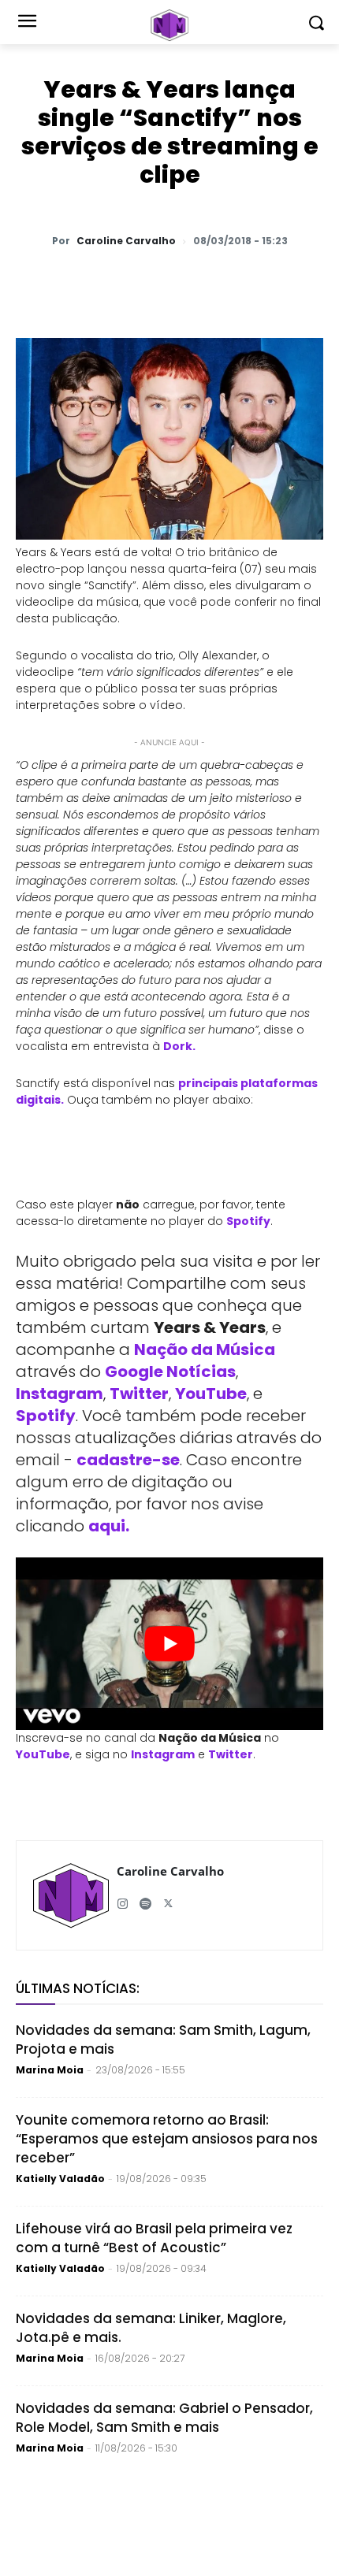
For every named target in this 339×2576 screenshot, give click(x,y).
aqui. (109, 1526)
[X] (117, 282)
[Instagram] (123, 1897)
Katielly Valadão (60, 2179)
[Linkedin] (226, 282)
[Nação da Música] (169, 25)
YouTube (211, 1394)
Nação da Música (205, 1349)
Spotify (248, 1221)
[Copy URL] (263, 282)
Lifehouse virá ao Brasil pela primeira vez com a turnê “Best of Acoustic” (154, 2238)
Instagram (60, 1394)
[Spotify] (145, 1897)
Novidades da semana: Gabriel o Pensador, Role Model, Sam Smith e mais (164, 2418)
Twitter (139, 1394)
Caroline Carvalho (126, 241)
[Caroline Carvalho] (71, 1895)
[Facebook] (154, 282)
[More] (300, 282)
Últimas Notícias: (78, 1988)
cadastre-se (128, 1460)
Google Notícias (170, 1372)
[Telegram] (190, 282)
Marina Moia (50, 2070)
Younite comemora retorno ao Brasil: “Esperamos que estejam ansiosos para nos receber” (167, 2139)
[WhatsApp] (81, 282)
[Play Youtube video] (169, 1644)
